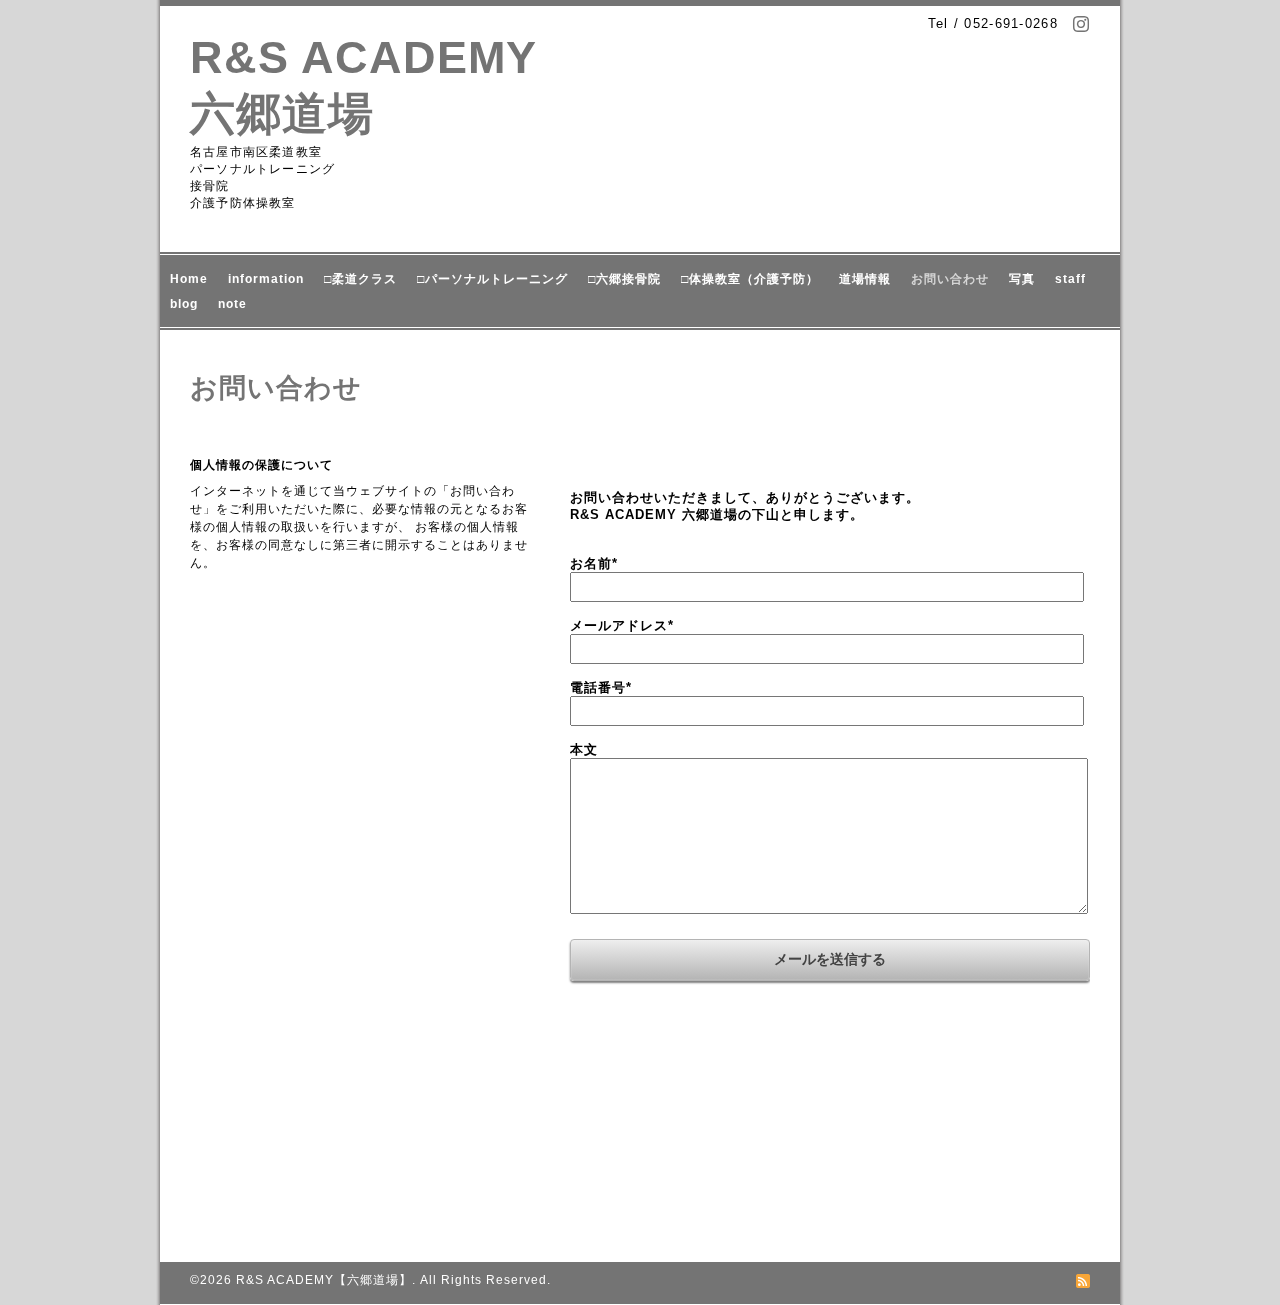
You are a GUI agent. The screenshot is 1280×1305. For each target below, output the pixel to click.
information (266, 279)
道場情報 (865, 279)
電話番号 (601, 687)
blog (184, 304)
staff (1070, 279)
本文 (584, 749)
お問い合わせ (950, 279)
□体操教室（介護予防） (750, 279)
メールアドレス (622, 625)
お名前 (594, 563)
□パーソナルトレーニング (492, 279)
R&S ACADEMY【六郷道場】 (324, 1280)
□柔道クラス (360, 279)
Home (189, 279)
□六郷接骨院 (624, 279)
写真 (1022, 279)
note (232, 304)
